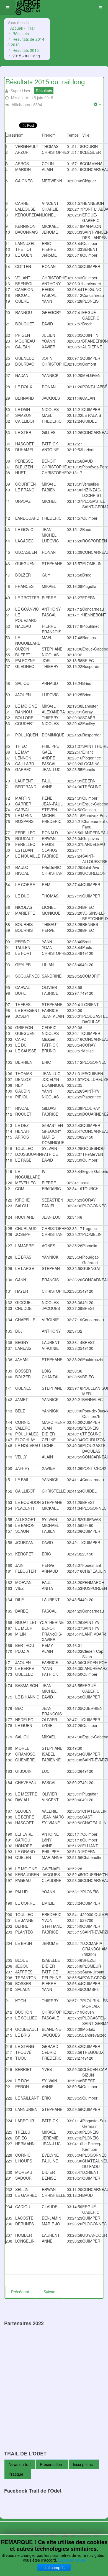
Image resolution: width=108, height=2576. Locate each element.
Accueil (16, 28)
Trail (31, 28)
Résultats (21, 34)
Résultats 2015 (26, 50)
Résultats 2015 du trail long (45, 81)
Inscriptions (83, 2464)
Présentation (51, 2464)
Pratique (16, 2474)
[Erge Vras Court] (28, 8)
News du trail (20, 2464)
